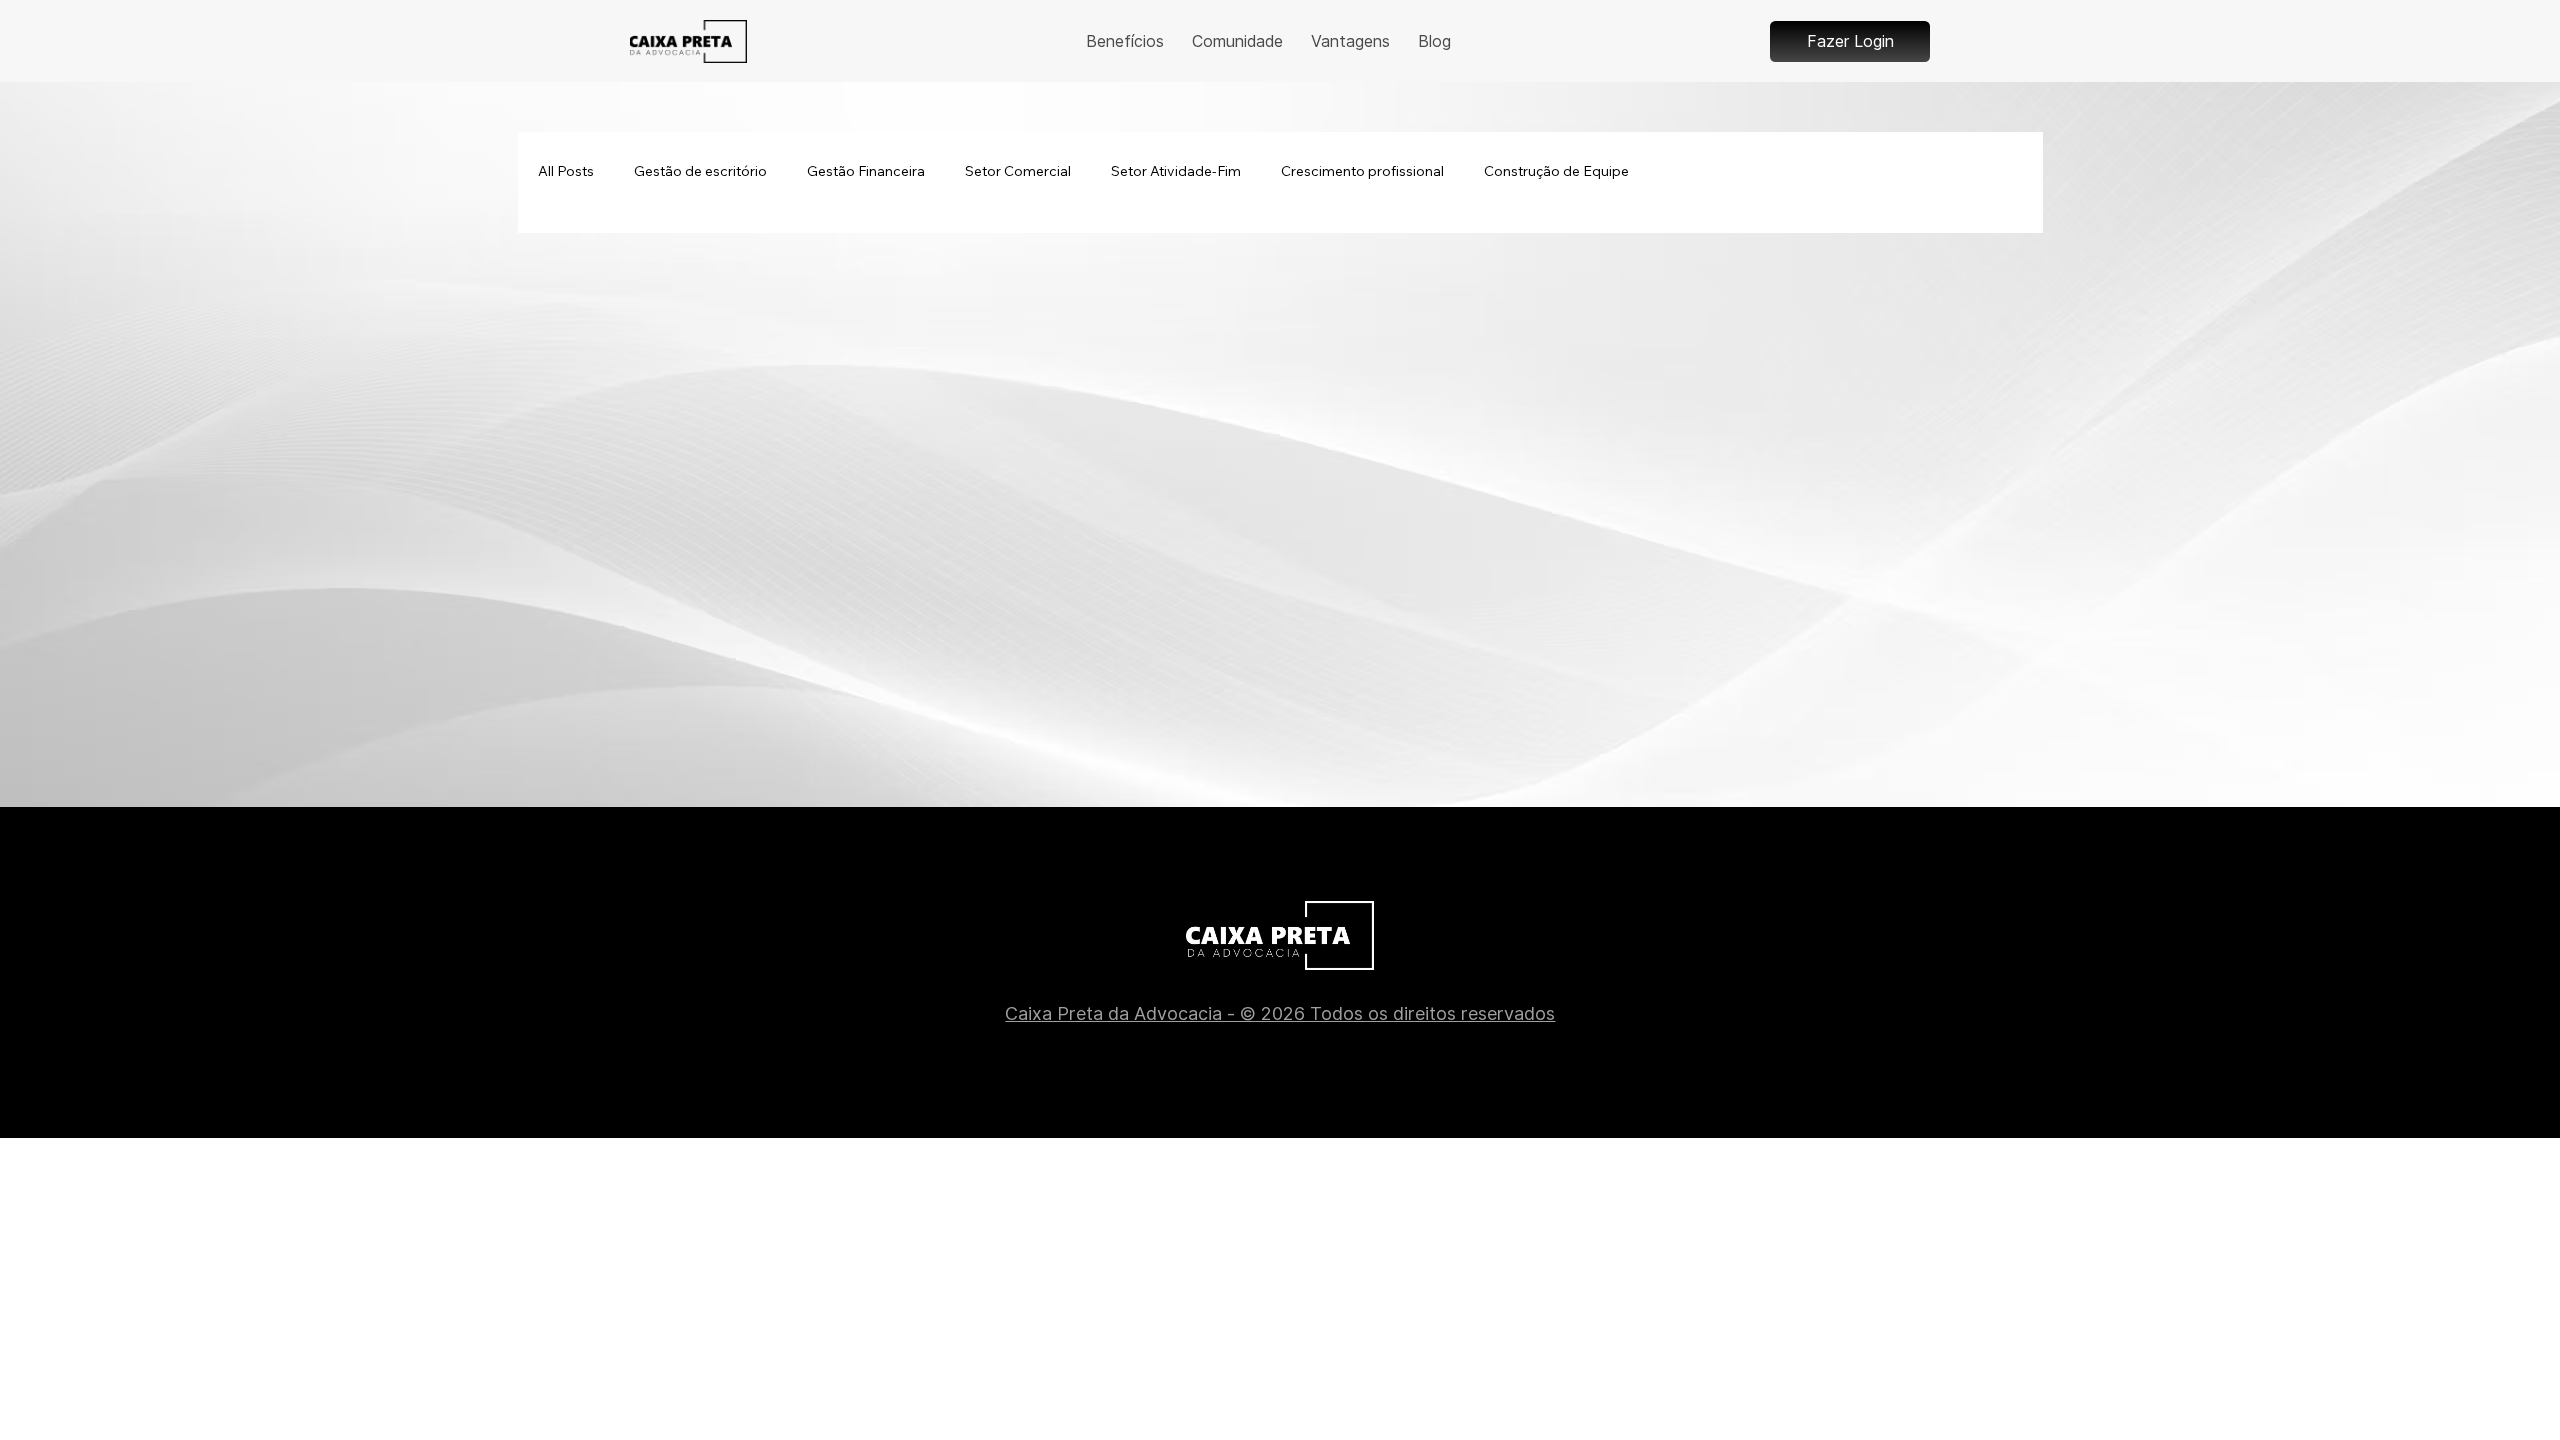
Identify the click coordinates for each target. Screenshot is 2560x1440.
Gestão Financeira (866, 171)
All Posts (566, 171)
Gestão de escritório (700, 171)
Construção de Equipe (1556, 171)
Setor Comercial (1018, 171)
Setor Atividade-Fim (1176, 171)
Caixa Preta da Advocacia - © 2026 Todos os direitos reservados (1280, 1013)
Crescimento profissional (1362, 171)
